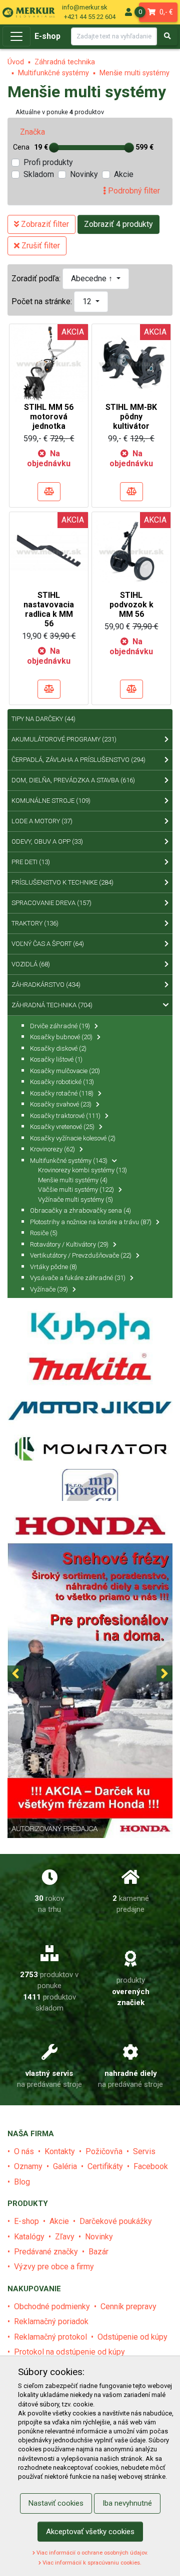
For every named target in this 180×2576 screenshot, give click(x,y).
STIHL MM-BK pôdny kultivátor (131, 417)
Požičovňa (104, 2151)
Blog (22, 2182)
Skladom (39, 174)
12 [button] (88, 301)
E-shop (47, 36)
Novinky (84, 174)
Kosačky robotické (62, 1082)
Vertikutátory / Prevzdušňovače (81, 1255)
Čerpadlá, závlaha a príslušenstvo (78, 760)
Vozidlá (31, 964)
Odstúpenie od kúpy (132, 2337)
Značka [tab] (32, 132)
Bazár (98, 2252)
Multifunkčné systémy (53, 73)
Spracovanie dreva (51, 903)
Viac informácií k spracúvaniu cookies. (91, 2563)
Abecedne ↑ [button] (93, 278)
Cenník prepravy (128, 2306)
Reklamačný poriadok (51, 2321)
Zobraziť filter (44, 224)
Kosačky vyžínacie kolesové (73, 1138)
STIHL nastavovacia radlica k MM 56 (49, 610)
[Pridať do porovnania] (49, 492)
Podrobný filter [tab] (133, 191)
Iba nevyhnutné (127, 2503)
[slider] (54, 148)
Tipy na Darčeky (43, 719)
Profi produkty (48, 162)
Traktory (35, 923)
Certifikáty (105, 2166)
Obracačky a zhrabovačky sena (80, 1210)
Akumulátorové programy (64, 739)
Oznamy (28, 2166)
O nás (24, 2151)
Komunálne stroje (51, 801)
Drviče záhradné (60, 1026)
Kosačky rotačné (62, 1093)
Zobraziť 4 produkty (118, 224)
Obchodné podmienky (52, 2306)
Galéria (65, 2166)
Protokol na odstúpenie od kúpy (69, 2352)
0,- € (156, 12)
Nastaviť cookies (56, 2503)
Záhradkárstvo (46, 985)
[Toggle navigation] (16, 36)
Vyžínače (49, 1289)
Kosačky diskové (58, 1048)
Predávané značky (46, 2252)
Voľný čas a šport (48, 944)
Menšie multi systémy (134, 73)
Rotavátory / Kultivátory (69, 1244)
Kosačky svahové (61, 1104)
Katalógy (29, 2237)
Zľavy (65, 2237)
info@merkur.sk (85, 7)
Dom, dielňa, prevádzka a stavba (73, 780)
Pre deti (31, 862)
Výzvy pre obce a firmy (54, 2267)
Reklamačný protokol (50, 2337)
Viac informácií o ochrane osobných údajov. (91, 2553)
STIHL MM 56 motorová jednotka (49, 417)
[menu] (128, 12)
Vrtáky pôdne (53, 1267)
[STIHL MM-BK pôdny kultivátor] (131, 363)
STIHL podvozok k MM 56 (131, 605)
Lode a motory (42, 821)
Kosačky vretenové (62, 1127)
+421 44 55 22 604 (90, 17)
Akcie (124, 174)
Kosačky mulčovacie (65, 1071)
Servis (144, 2151)
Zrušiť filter (40, 246)
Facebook (151, 2166)
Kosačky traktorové (65, 1116)
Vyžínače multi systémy (75, 1199)
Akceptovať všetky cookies (90, 2532)
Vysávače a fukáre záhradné (78, 1278)
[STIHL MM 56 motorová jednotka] (49, 363)
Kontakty (60, 2151)
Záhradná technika (65, 62)
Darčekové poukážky (116, 2221)
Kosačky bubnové (61, 1037)
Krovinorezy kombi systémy (82, 1170)
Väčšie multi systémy (76, 1190)
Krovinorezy (52, 1149)
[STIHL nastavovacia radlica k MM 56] (49, 550)
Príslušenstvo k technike (62, 882)
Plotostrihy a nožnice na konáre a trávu (91, 1222)
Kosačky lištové (56, 1059)
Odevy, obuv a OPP (47, 841)
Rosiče (44, 1233)
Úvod (16, 62)
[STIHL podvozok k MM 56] (131, 550)
